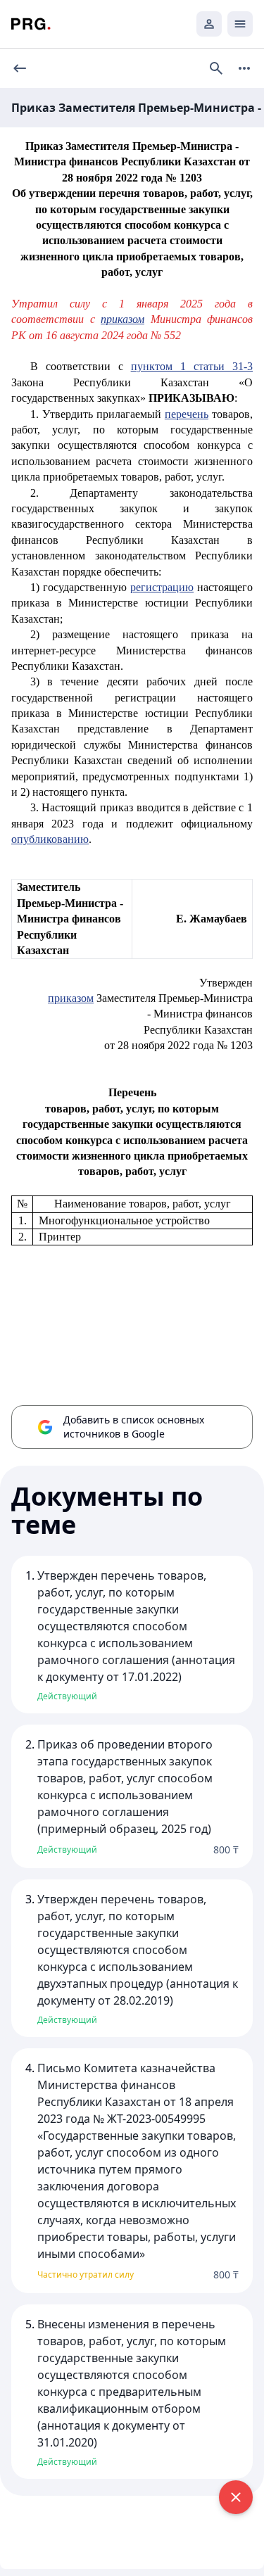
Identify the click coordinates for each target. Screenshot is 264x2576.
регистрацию (162, 587)
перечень (187, 414)
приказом (122, 319)
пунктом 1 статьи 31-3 (192, 366)
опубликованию (50, 839)
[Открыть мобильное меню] (240, 24)
